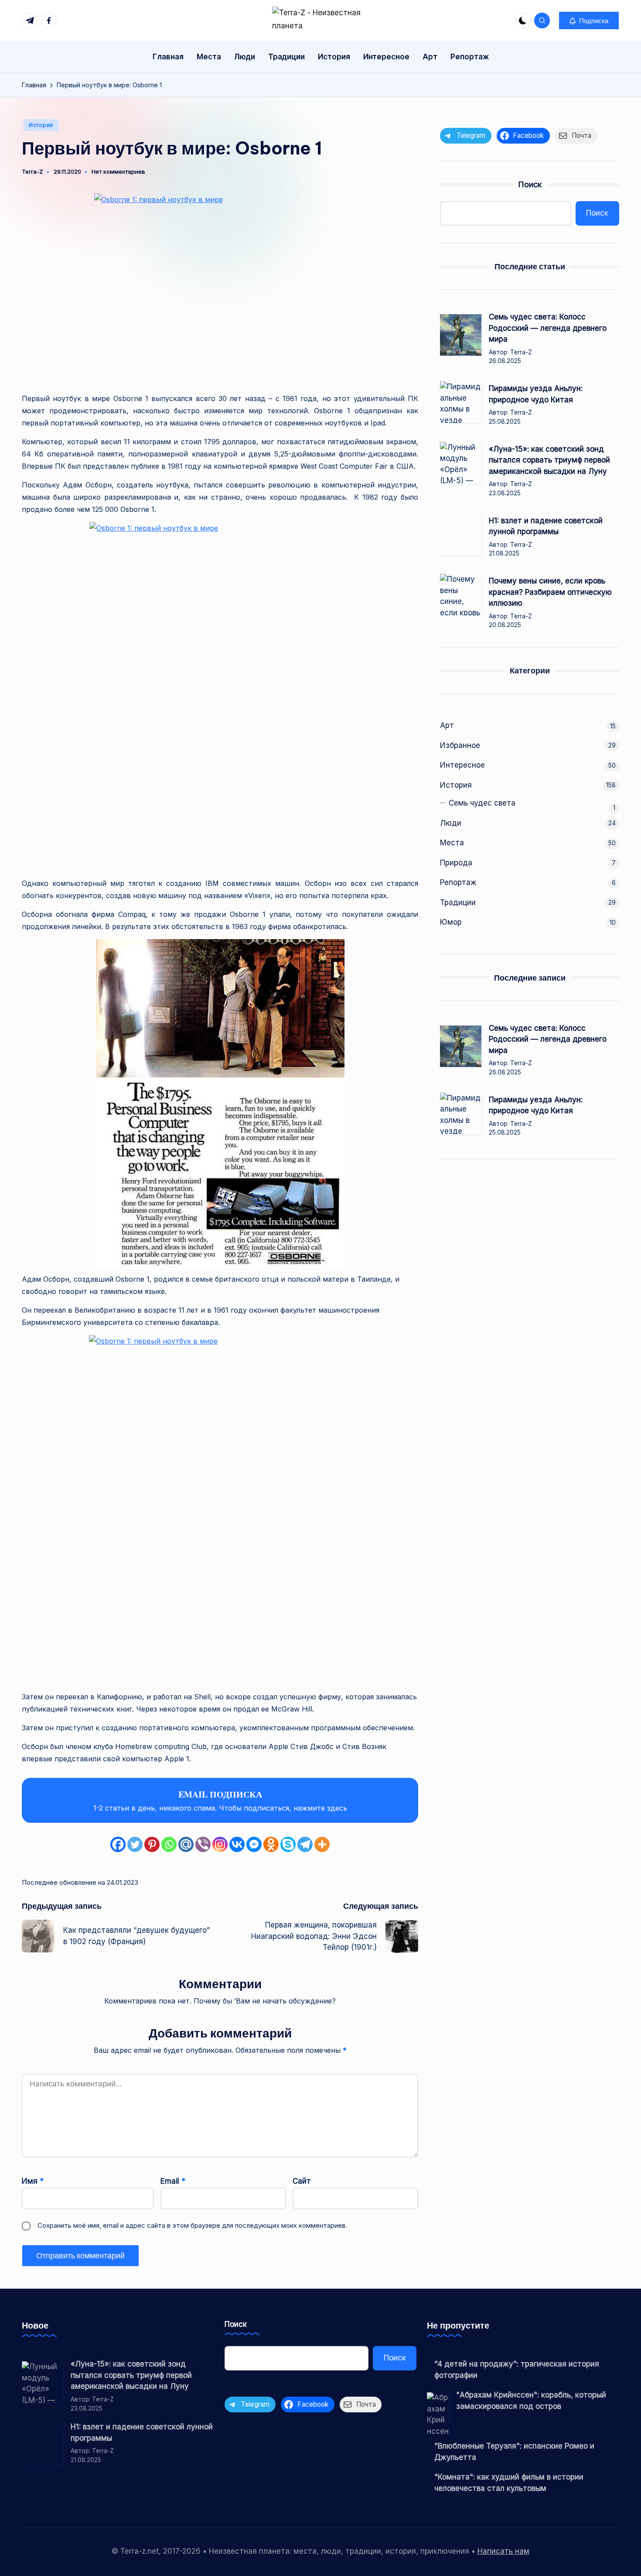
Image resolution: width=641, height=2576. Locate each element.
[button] (589, 21)
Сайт (302, 2181)
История (41, 125)
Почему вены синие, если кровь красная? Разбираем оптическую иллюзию (550, 592)
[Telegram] (305, 1844)
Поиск (530, 184)
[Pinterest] (152, 1844)
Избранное (460, 745)
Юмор (451, 922)
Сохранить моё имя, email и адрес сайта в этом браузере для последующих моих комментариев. (192, 2225)
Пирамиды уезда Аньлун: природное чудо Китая (536, 394)
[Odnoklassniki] (271, 1844)
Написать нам (503, 2551)
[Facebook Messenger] (254, 1844)
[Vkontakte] (237, 1844)
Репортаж (458, 882)
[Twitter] (135, 1844)
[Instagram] (220, 1844)
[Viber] (203, 1844)
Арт (447, 725)
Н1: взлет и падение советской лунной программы (546, 526)
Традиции (458, 902)
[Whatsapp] (169, 1844)
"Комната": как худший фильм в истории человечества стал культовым (509, 2483)
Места (452, 843)
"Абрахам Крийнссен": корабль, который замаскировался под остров (531, 2401)
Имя (33, 2181)
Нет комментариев (118, 172)
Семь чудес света (482, 803)
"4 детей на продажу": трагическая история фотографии (517, 2370)
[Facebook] (118, 1844)
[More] (322, 1844)
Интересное (462, 765)
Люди (451, 823)
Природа (456, 863)
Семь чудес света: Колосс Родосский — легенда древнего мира (548, 328)
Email (173, 2181)
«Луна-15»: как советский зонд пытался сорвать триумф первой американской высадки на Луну (549, 460)
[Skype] (288, 1844)
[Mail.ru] (186, 1844)
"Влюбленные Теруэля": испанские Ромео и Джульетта (514, 2452)
